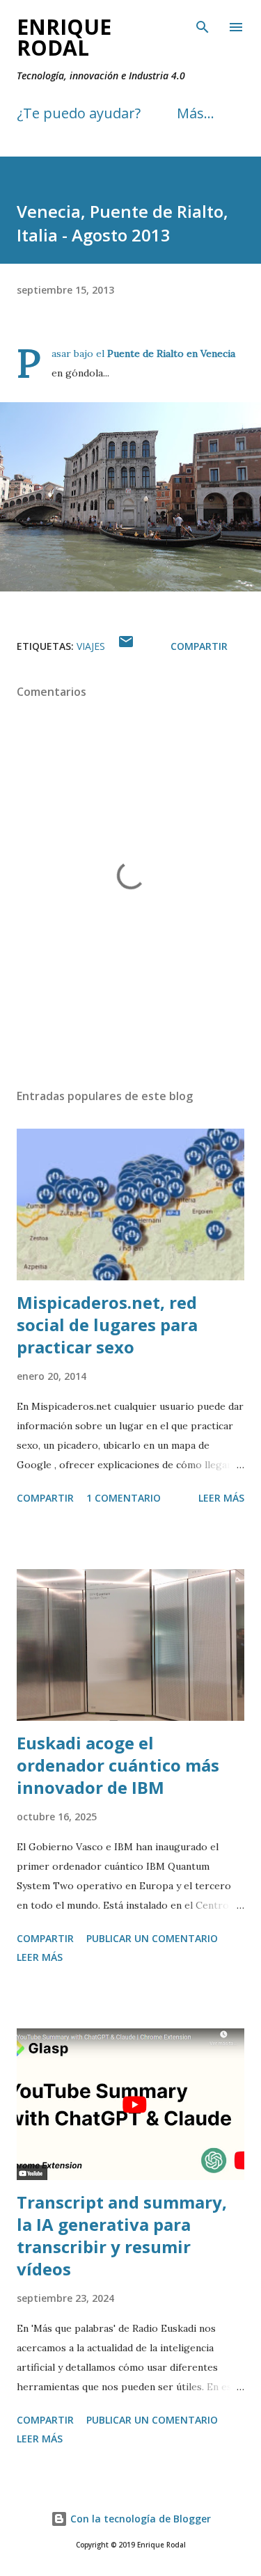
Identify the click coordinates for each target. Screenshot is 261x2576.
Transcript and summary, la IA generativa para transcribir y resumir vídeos (122, 2235)
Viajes (91, 646)
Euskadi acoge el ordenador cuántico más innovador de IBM (118, 1765)
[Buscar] (203, 25)
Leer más (221, 1498)
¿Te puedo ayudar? (79, 113)
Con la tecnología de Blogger (139, 2519)
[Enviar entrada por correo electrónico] (126, 646)
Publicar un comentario (152, 1938)
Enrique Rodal (64, 37)
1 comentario (124, 1498)
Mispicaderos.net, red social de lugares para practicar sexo (107, 1325)
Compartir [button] (199, 646)
